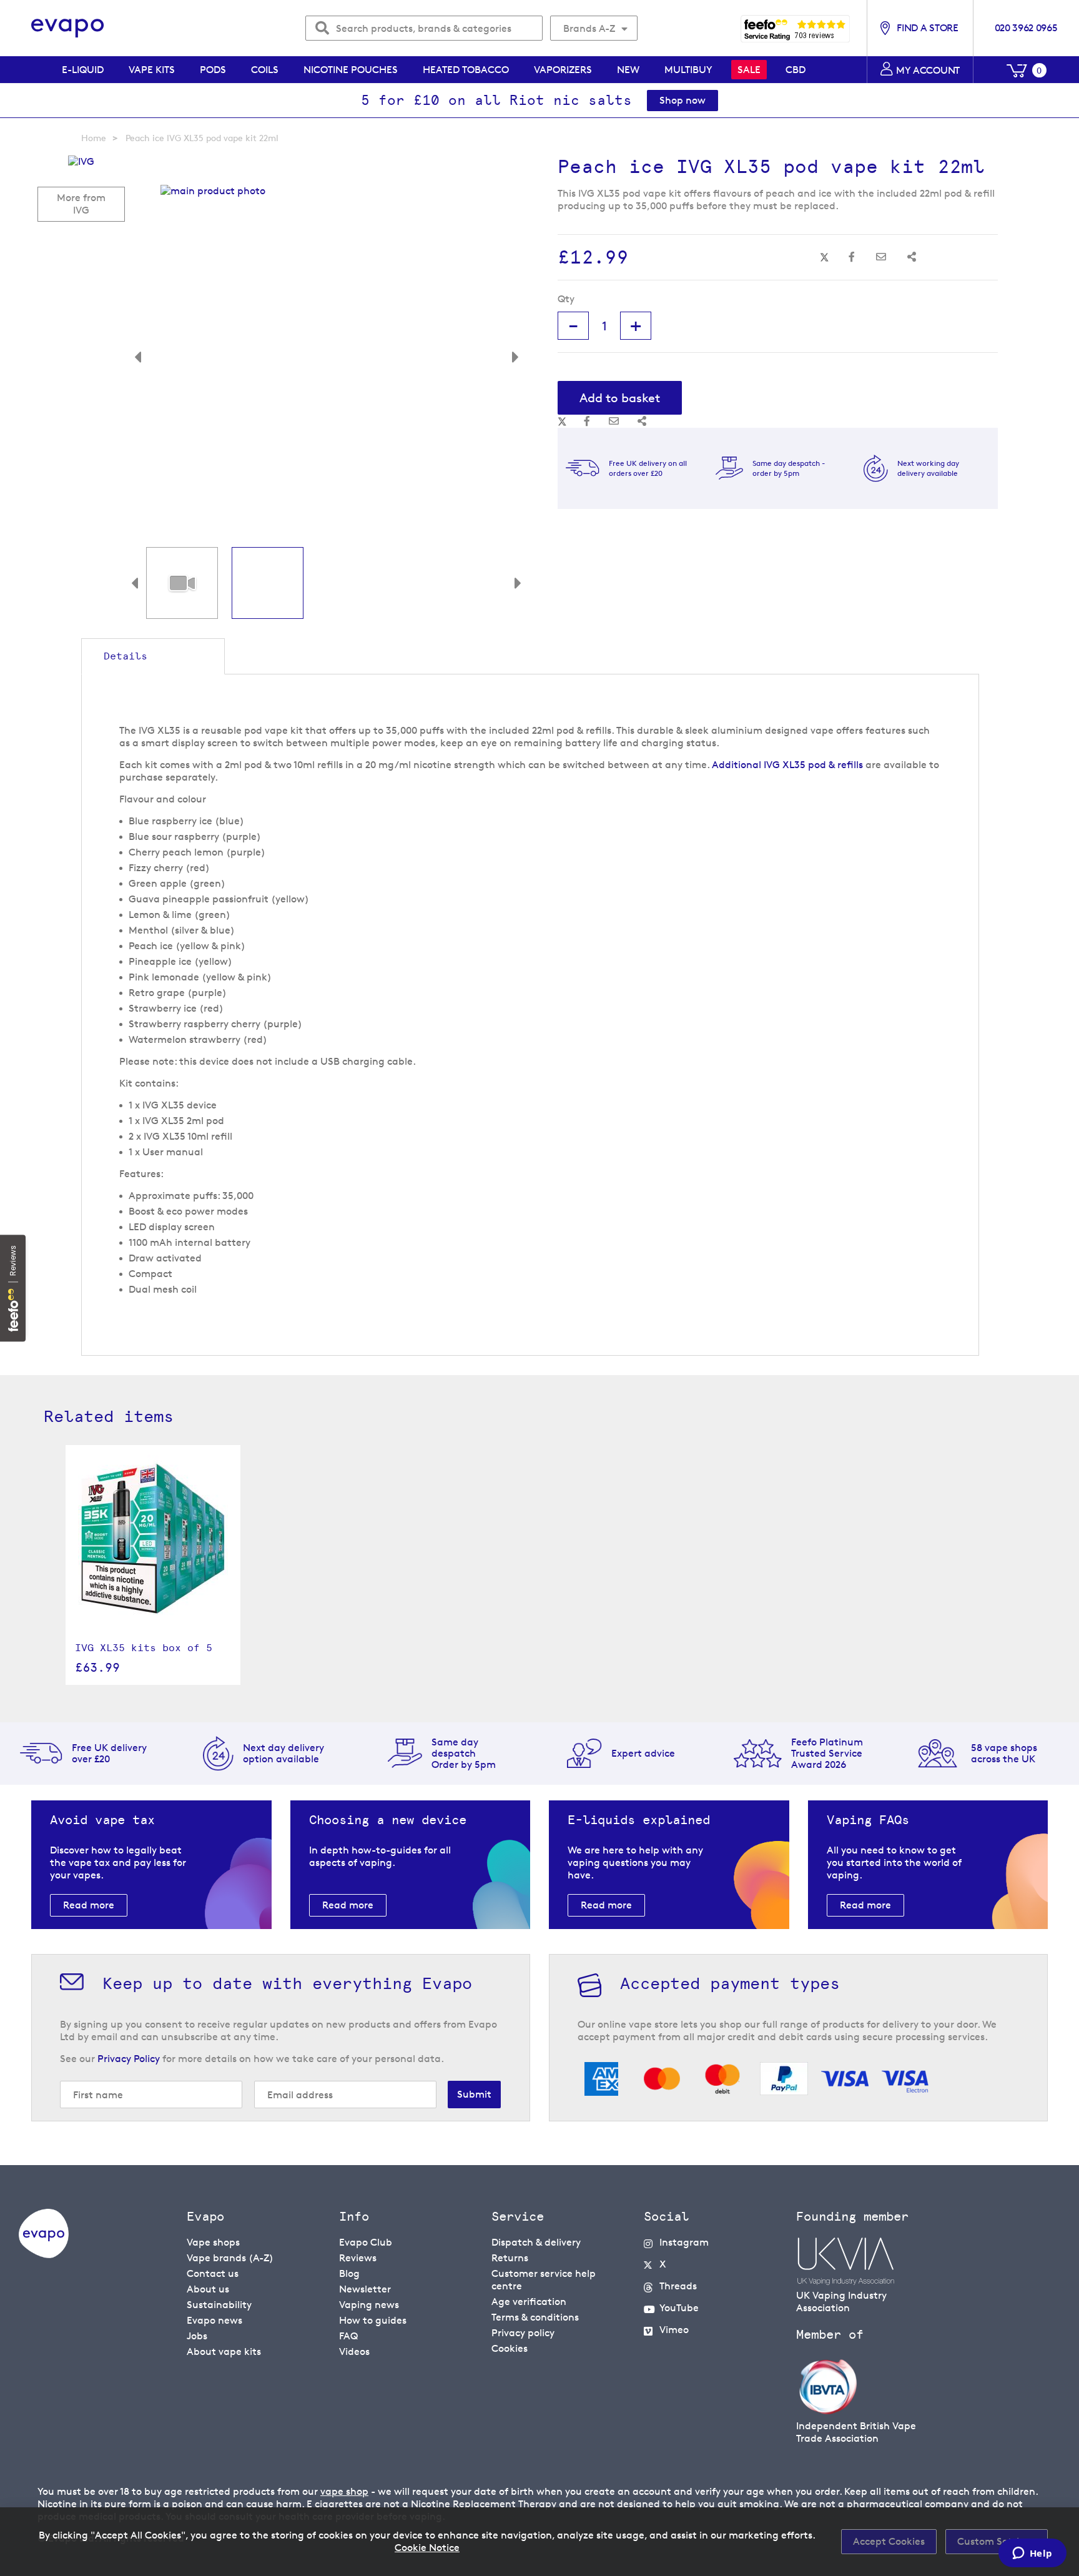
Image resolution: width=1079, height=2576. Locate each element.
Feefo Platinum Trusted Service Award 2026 (827, 1753)
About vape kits (224, 2351)
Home (94, 138)
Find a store (927, 28)
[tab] (153, 656)
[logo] (44, 2255)
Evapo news (214, 2320)
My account (928, 70)
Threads (678, 2286)
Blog (349, 2273)
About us (208, 2289)
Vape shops (213, 2242)
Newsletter (365, 2289)
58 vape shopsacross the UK (1004, 1753)
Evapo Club (366, 2242)
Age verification (529, 2302)
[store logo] (68, 28)
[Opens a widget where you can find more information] (1032, 2554)
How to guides (373, 2320)
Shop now (682, 100)
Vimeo (674, 2330)
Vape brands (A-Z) (230, 2258)
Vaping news (369, 2305)
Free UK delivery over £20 (109, 1753)
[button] (147, 351)
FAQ (348, 2336)
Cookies (510, 2348)
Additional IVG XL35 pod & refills (787, 765)
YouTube (679, 2308)
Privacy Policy (129, 2059)
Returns (510, 2258)
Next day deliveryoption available (283, 1753)
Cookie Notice (427, 2548)
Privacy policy (523, 2333)
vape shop (344, 2491)
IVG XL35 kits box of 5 (144, 1648)
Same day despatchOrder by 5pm (464, 1753)
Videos (354, 2351)
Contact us (213, 2273)
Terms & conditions (535, 2317)
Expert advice (643, 1753)
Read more (89, 1905)
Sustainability (219, 2305)
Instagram (684, 2242)
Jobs (197, 2336)
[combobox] (424, 28)
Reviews (358, 2258)
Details (126, 656)
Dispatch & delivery (536, 2242)
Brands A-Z (589, 28)
